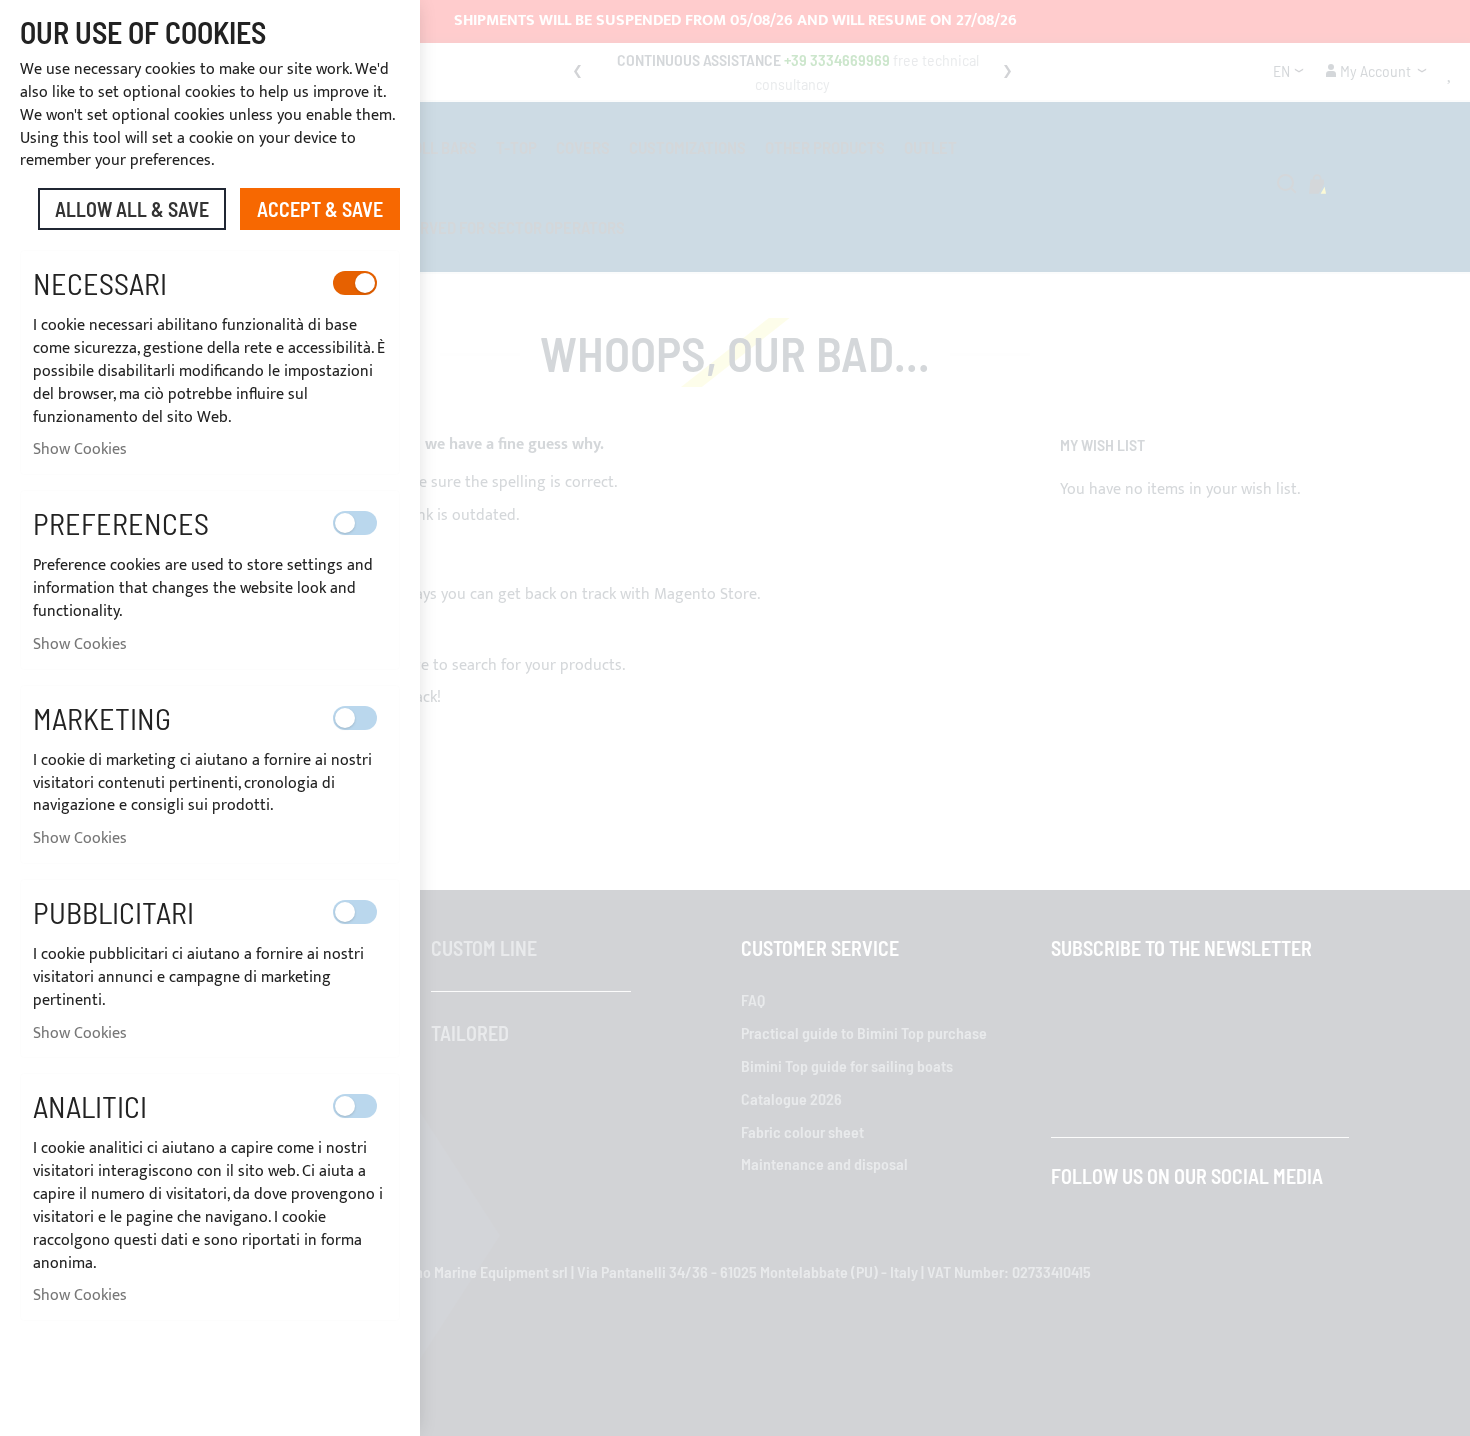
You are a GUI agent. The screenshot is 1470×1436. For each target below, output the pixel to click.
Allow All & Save (132, 209)
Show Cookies (80, 449)
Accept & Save (320, 209)
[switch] (355, 283)
